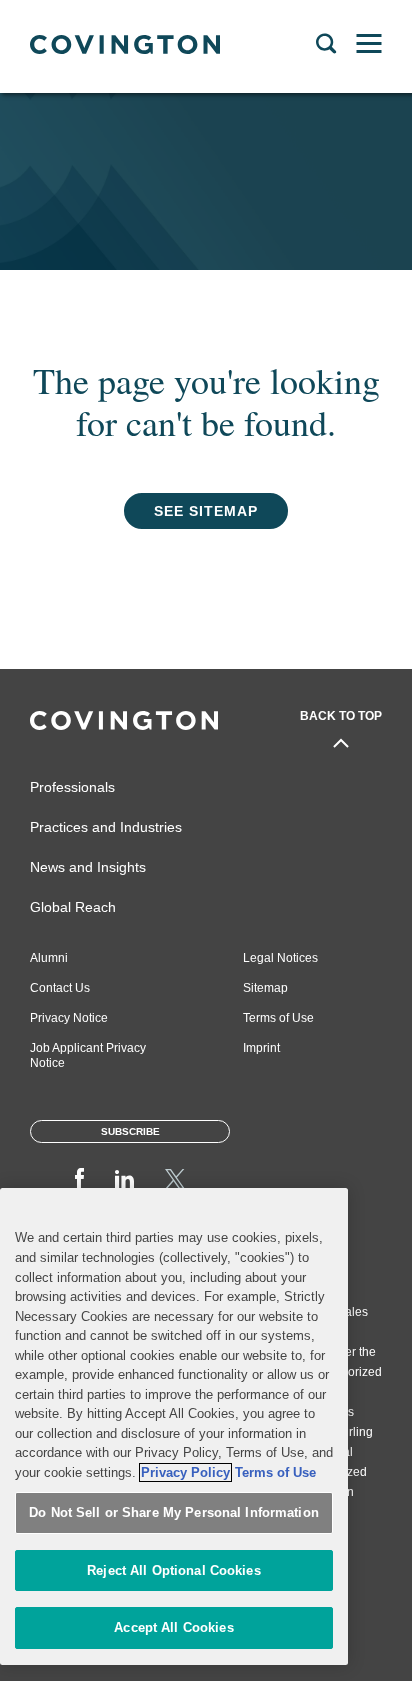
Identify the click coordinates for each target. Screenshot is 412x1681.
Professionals (72, 787)
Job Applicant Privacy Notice (88, 1055)
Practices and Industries (106, 827)
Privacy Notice (69, 1018)
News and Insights (88, 867)
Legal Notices (280, 958)
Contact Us (60, 988)
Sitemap (265, 988)
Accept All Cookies (173, 1627)
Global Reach (73, 907)
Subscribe (130, 1131)
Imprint (261, 1048)
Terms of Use (278, 1018)
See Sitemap (206, 511)
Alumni (49, 958)
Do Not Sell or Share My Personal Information (174, 1512)
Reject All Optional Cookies (174, 1570)
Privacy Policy (185, 1472)
